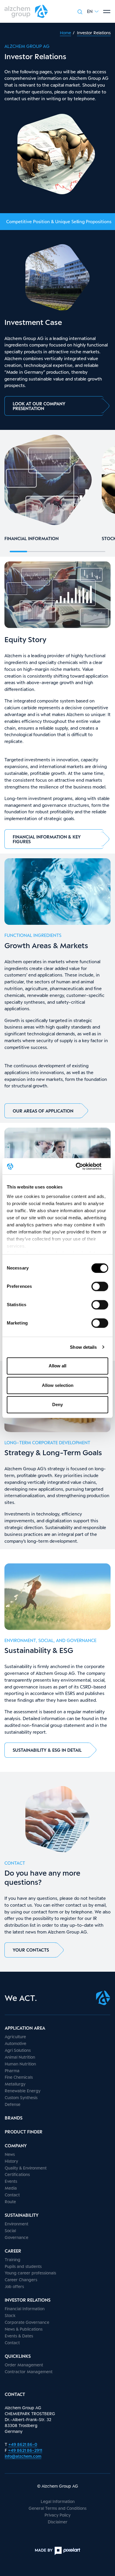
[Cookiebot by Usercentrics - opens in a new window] (83, 1166)
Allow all (57, 1366)
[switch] (100, 1286)
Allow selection (58, 1385)
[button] (93, 11)
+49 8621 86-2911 (25, 2450)
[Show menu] (107, 12)
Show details (83, 1347)
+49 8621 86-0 (23, 2444)
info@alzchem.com (23, 2456)
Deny (57, 1404)
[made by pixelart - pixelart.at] (57, 2551)
